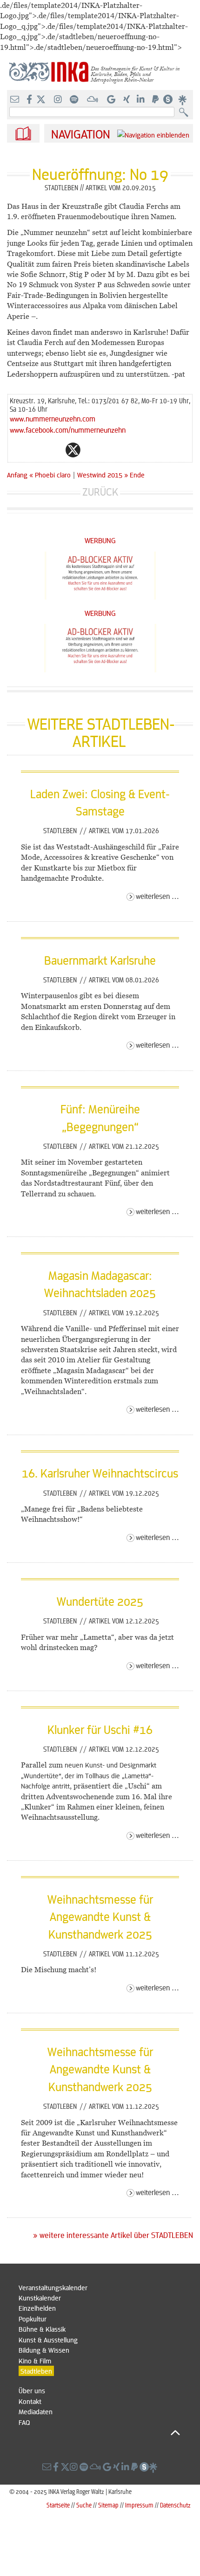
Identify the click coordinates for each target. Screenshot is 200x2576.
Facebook (54, 450)
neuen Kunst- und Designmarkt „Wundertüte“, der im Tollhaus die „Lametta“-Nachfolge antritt (89, 1775)
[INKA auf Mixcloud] (93, 100)
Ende (137, 475)
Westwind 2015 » (103, 475)
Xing (129, 450)
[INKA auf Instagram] (59, 100)
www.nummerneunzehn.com (53, 418)
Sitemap (108, 2505)
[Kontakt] (16, 100)
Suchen (186, 113)
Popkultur (33, 2319)
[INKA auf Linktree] (183, 100)
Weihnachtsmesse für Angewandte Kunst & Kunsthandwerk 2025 (100, 1916)
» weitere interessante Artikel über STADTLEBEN (113, 2235)
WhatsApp (36, 450)
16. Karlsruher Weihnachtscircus (100, 1473)
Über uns (32, 2390)
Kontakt (30, 2401)
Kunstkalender (40, 2298)
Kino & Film (35, 2361)
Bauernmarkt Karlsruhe (100, 960)
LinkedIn (110, 450)
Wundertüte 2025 (100, 1601)
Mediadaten (36, 2411)
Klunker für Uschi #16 (100, 1729)
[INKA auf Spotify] (75, 100)
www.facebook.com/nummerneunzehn (68, 430)
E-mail (17, 450)
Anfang (17, 475)
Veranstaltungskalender (53, 2287)
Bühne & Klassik (42, 2329)
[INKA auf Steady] (168, 100)
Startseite (58, 2505)
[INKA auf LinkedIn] (142, 100)
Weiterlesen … (157, 896)
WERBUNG (100, 540)
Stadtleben (61, 830)
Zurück (100, 492)
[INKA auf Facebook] (30, 100)
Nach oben (99, 2432)
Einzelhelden (37, 2308)
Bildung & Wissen (44, 2350)
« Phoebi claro (51, 475)
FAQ (24, 2422)
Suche (84, 2505)
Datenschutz (175, 2505)
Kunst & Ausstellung (48, 2340)
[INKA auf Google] (112, 100)
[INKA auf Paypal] (156, 100)
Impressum (139, 2505)
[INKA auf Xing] (127, 100)
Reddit (92, 450)
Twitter (73, 450)
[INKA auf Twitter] (41, 100)
